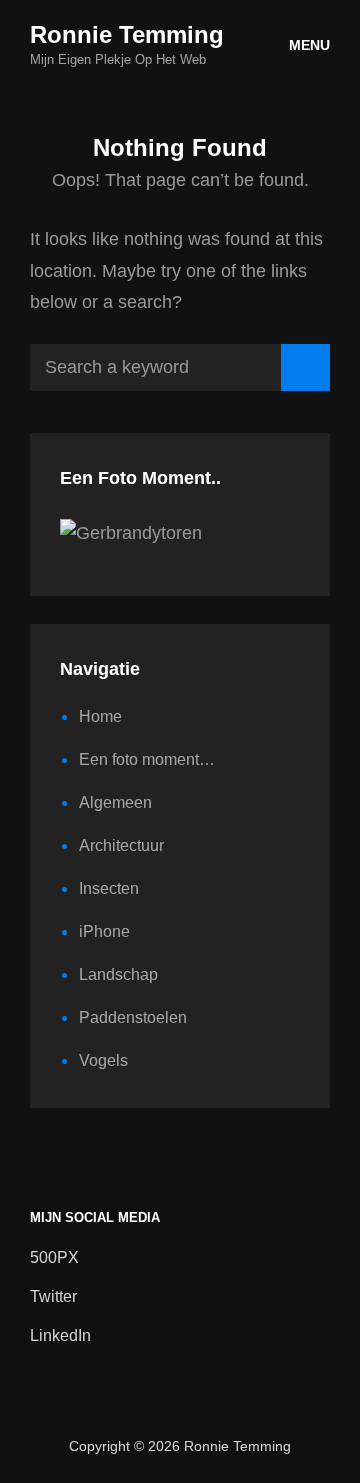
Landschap (118, 974)
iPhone (104, 931)
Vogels (103, 1060)
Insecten (109, 888)
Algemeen (115, 802)
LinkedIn (60, 1335)
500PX (54, 1257)
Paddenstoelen (133, 1017)
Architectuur (121, 845)
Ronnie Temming (127, 34)
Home (100, 716)
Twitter (53, 1296)
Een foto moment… (147, 759)
